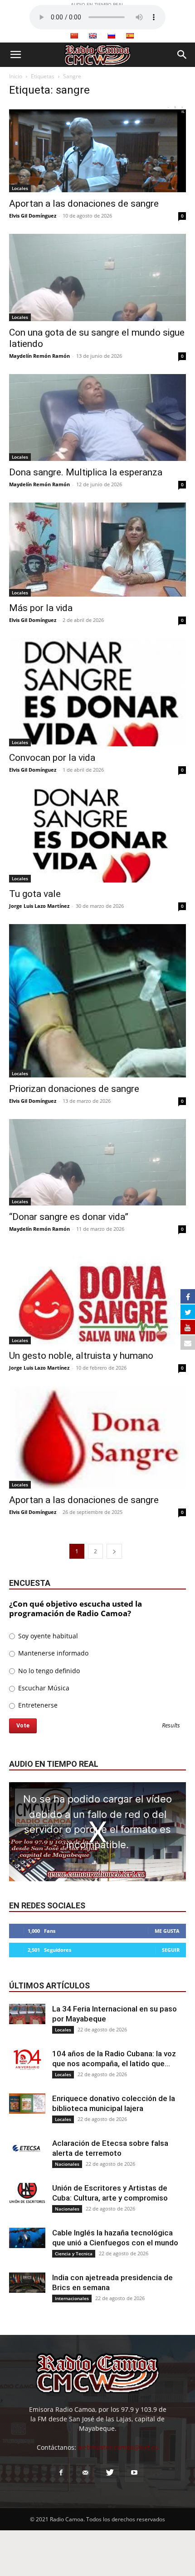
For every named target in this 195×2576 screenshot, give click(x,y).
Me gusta (167, 1931)
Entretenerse (37, 1705)
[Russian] (111, 36)
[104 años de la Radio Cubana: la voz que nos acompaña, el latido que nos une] (27, 2059)
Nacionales (67, 2164)
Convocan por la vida (52, 758)
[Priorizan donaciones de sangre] (97, 1001)
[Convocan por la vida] (97, 692)
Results (171, 1726)
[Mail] (85, 2473)
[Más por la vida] (97, 550)
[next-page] (114, 1551)
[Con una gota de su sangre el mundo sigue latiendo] (97, 278)
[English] (93, 36)
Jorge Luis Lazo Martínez (39, 906)
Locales (20, 188)
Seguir (171, 1950)
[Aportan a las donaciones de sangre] (97, 149)
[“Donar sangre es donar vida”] (97, 1162)
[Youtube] (134, 2473)
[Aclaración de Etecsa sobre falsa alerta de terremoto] (27, 2148)
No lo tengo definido (48, 1671)
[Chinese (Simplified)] (74, 36)
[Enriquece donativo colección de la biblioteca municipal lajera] (27, 2104)
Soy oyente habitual (47, 1636)
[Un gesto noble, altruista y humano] (97, 1296)
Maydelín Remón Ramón (39, 356)
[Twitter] (110, 2473)
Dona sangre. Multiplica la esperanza (86, 472)
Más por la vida (41, 608)
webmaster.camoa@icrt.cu (118, 2447)
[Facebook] (61, 2473)
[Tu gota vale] (97, 835)
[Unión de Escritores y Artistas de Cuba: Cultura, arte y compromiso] (27, 2193)
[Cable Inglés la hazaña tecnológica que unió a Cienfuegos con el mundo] (27, 2238)
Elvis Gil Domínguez (33, 216)
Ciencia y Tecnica (74, 2253)
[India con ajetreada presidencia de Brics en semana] (27, 2283)
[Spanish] (130, 36)
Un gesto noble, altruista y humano (81, 1356)
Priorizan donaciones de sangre (74, 1089)
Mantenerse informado (52, 1653)
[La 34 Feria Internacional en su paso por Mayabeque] (27, 2014)
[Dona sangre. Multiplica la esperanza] (97, 418)
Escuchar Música (43, 1688)
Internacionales (72, 2298)
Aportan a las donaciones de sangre (84, 204)
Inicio (16, 76)
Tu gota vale (35, 894)
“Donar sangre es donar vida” (69, 1217)
